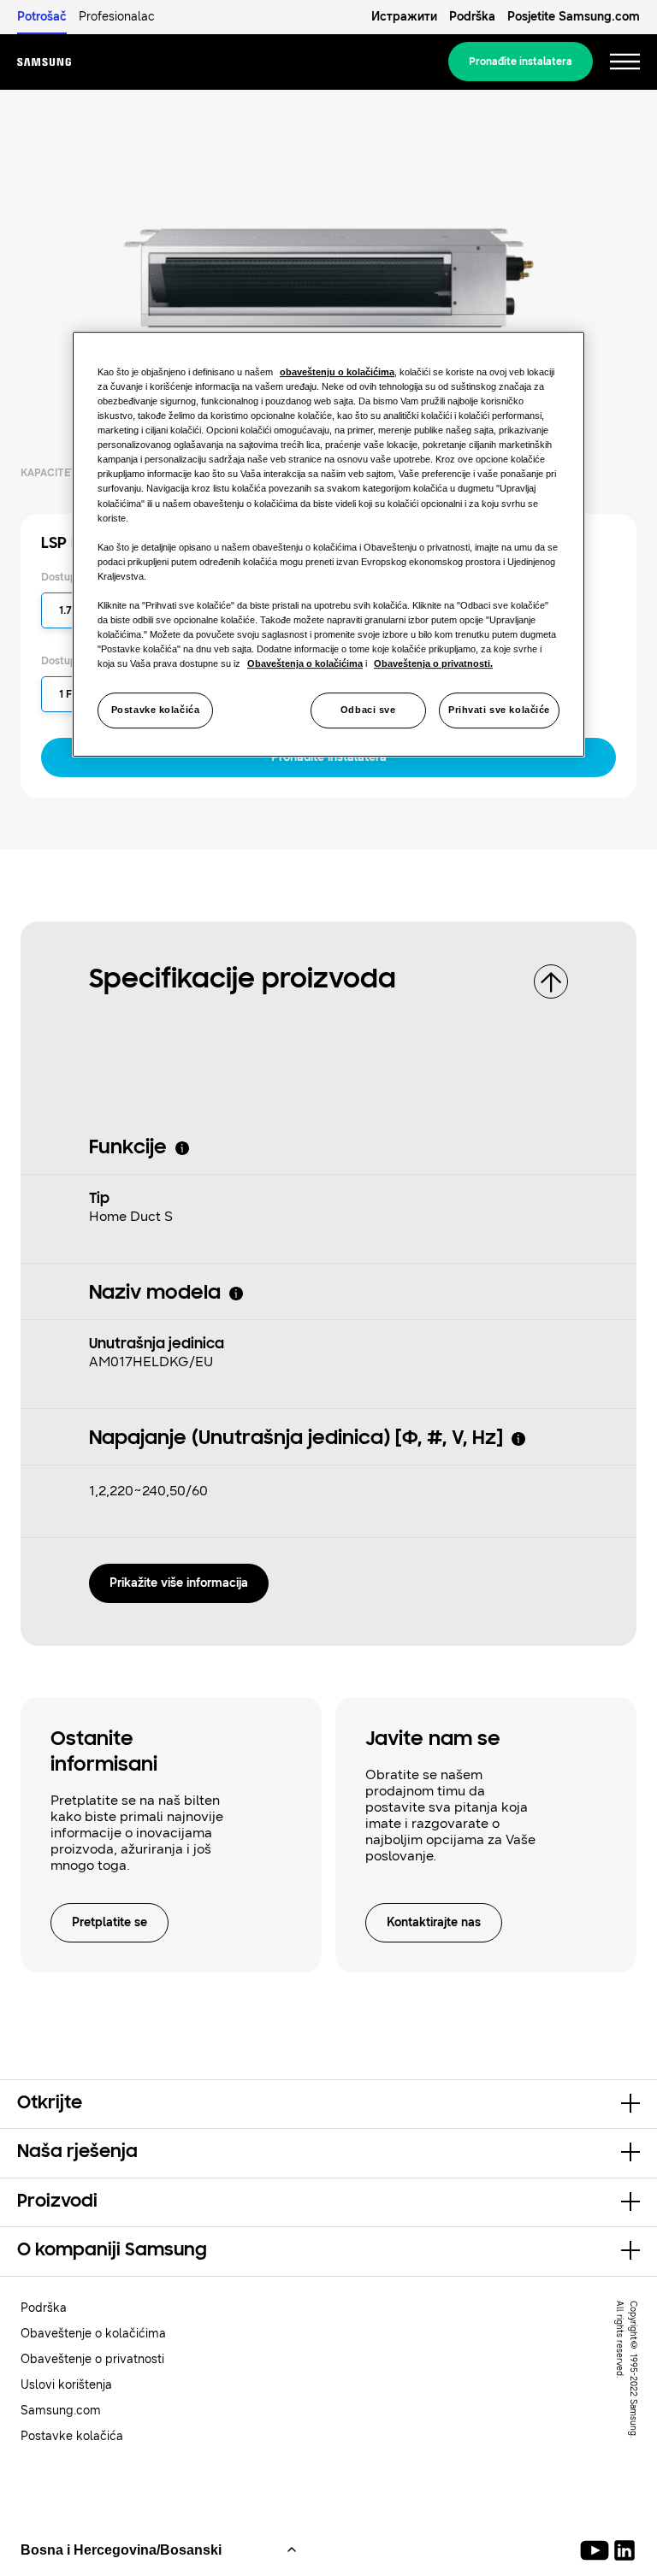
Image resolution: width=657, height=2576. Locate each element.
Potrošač (42, 17)
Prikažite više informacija (179, 1583)
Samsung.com (61, 2411)
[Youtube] (598, 2550)
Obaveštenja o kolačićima (305, 663)
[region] (328, 544)
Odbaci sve (368, 710)
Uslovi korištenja (66, 2385)
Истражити (404, 17)
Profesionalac (117, 17)
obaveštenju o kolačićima (337, 372)
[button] (328, 2104)
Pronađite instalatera (521, 62)
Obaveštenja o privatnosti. (433, 663)
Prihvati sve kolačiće (499, 710)
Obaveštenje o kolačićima (93, 2334)
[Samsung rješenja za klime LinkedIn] (624, 2550)
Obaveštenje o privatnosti (92, 2359)
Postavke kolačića (156, 710)
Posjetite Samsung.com (574, 17)
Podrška (472, 17)
